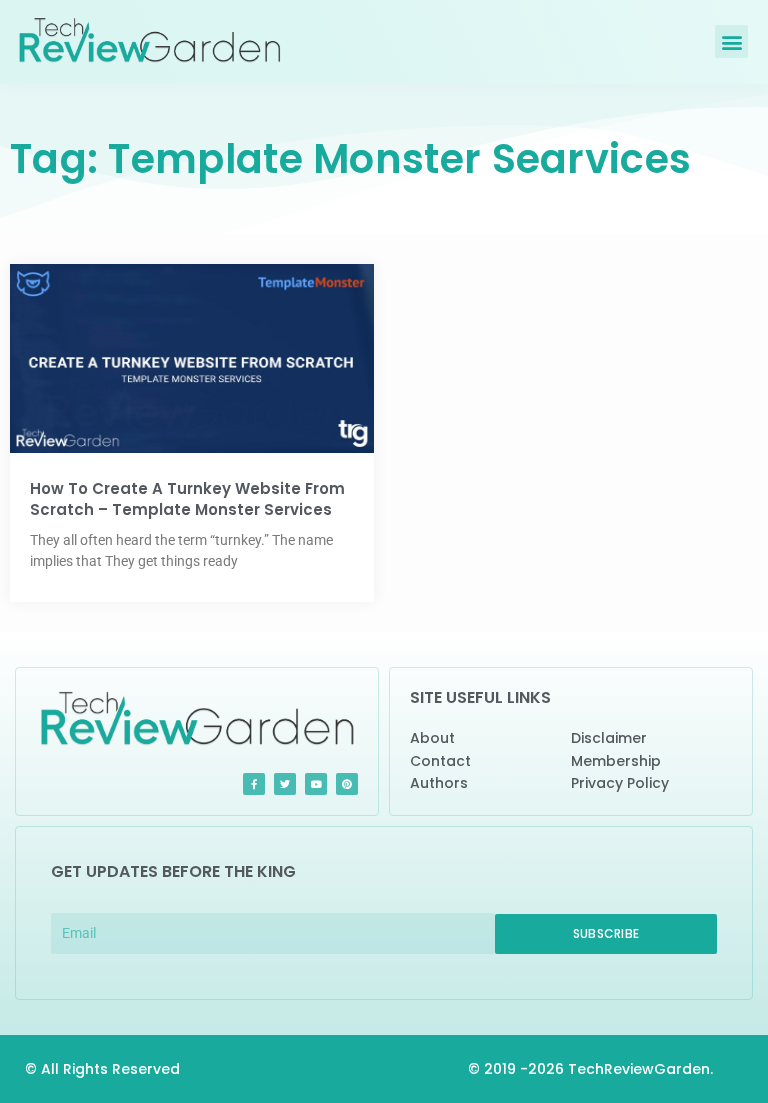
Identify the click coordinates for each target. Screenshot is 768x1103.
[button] (731, 41)
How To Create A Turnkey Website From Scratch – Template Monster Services (187, 499)
